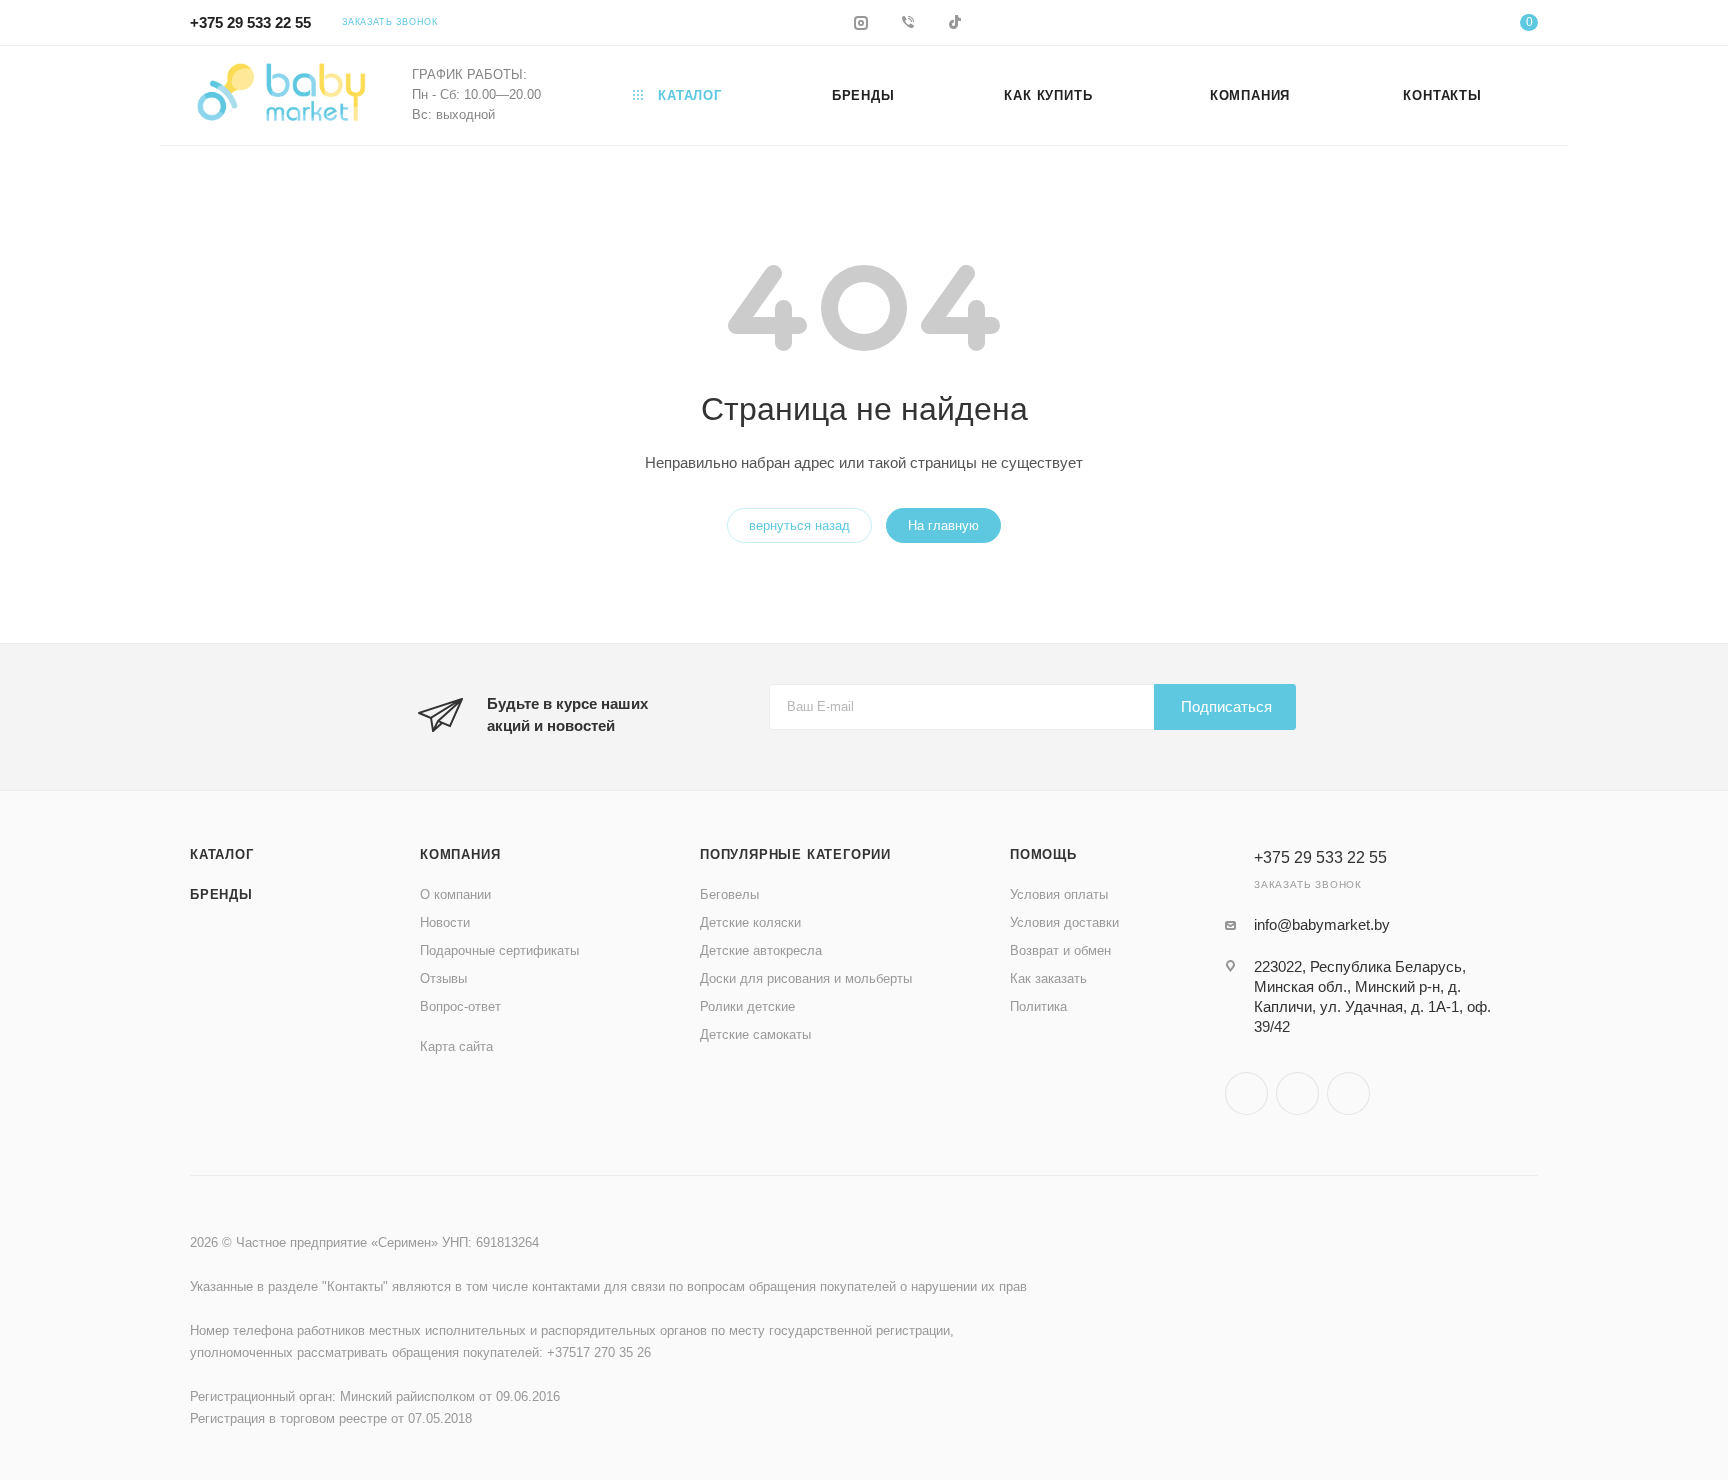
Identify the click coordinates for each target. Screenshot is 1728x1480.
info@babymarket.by (1322, 924)
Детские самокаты (755, 1034)
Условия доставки (1064, 922)
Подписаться (1226, 706)
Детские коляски (750, 922)
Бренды (221, 894)
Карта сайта (456, 1046)
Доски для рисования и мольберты (806, 978)
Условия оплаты (1059, 894)
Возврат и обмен (1060, 950)
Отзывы (443, 978)
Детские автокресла (761, 950)
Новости (445, 922)
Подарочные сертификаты (499, 950)
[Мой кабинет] (1448, 25)
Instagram (1246, 1093)
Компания (460, 854)
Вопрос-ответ (460, 1006)
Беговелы (729, 894)
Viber (1297, 1093)
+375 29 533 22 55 (250, 22)
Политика (1038, 1006)
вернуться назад (799, 525)
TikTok (1348, 1093)
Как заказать (1048, 978)
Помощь (1043, 854)
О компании (455, 894)
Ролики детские (747, 1006)
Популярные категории (795, 854)
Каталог (222, 854)
